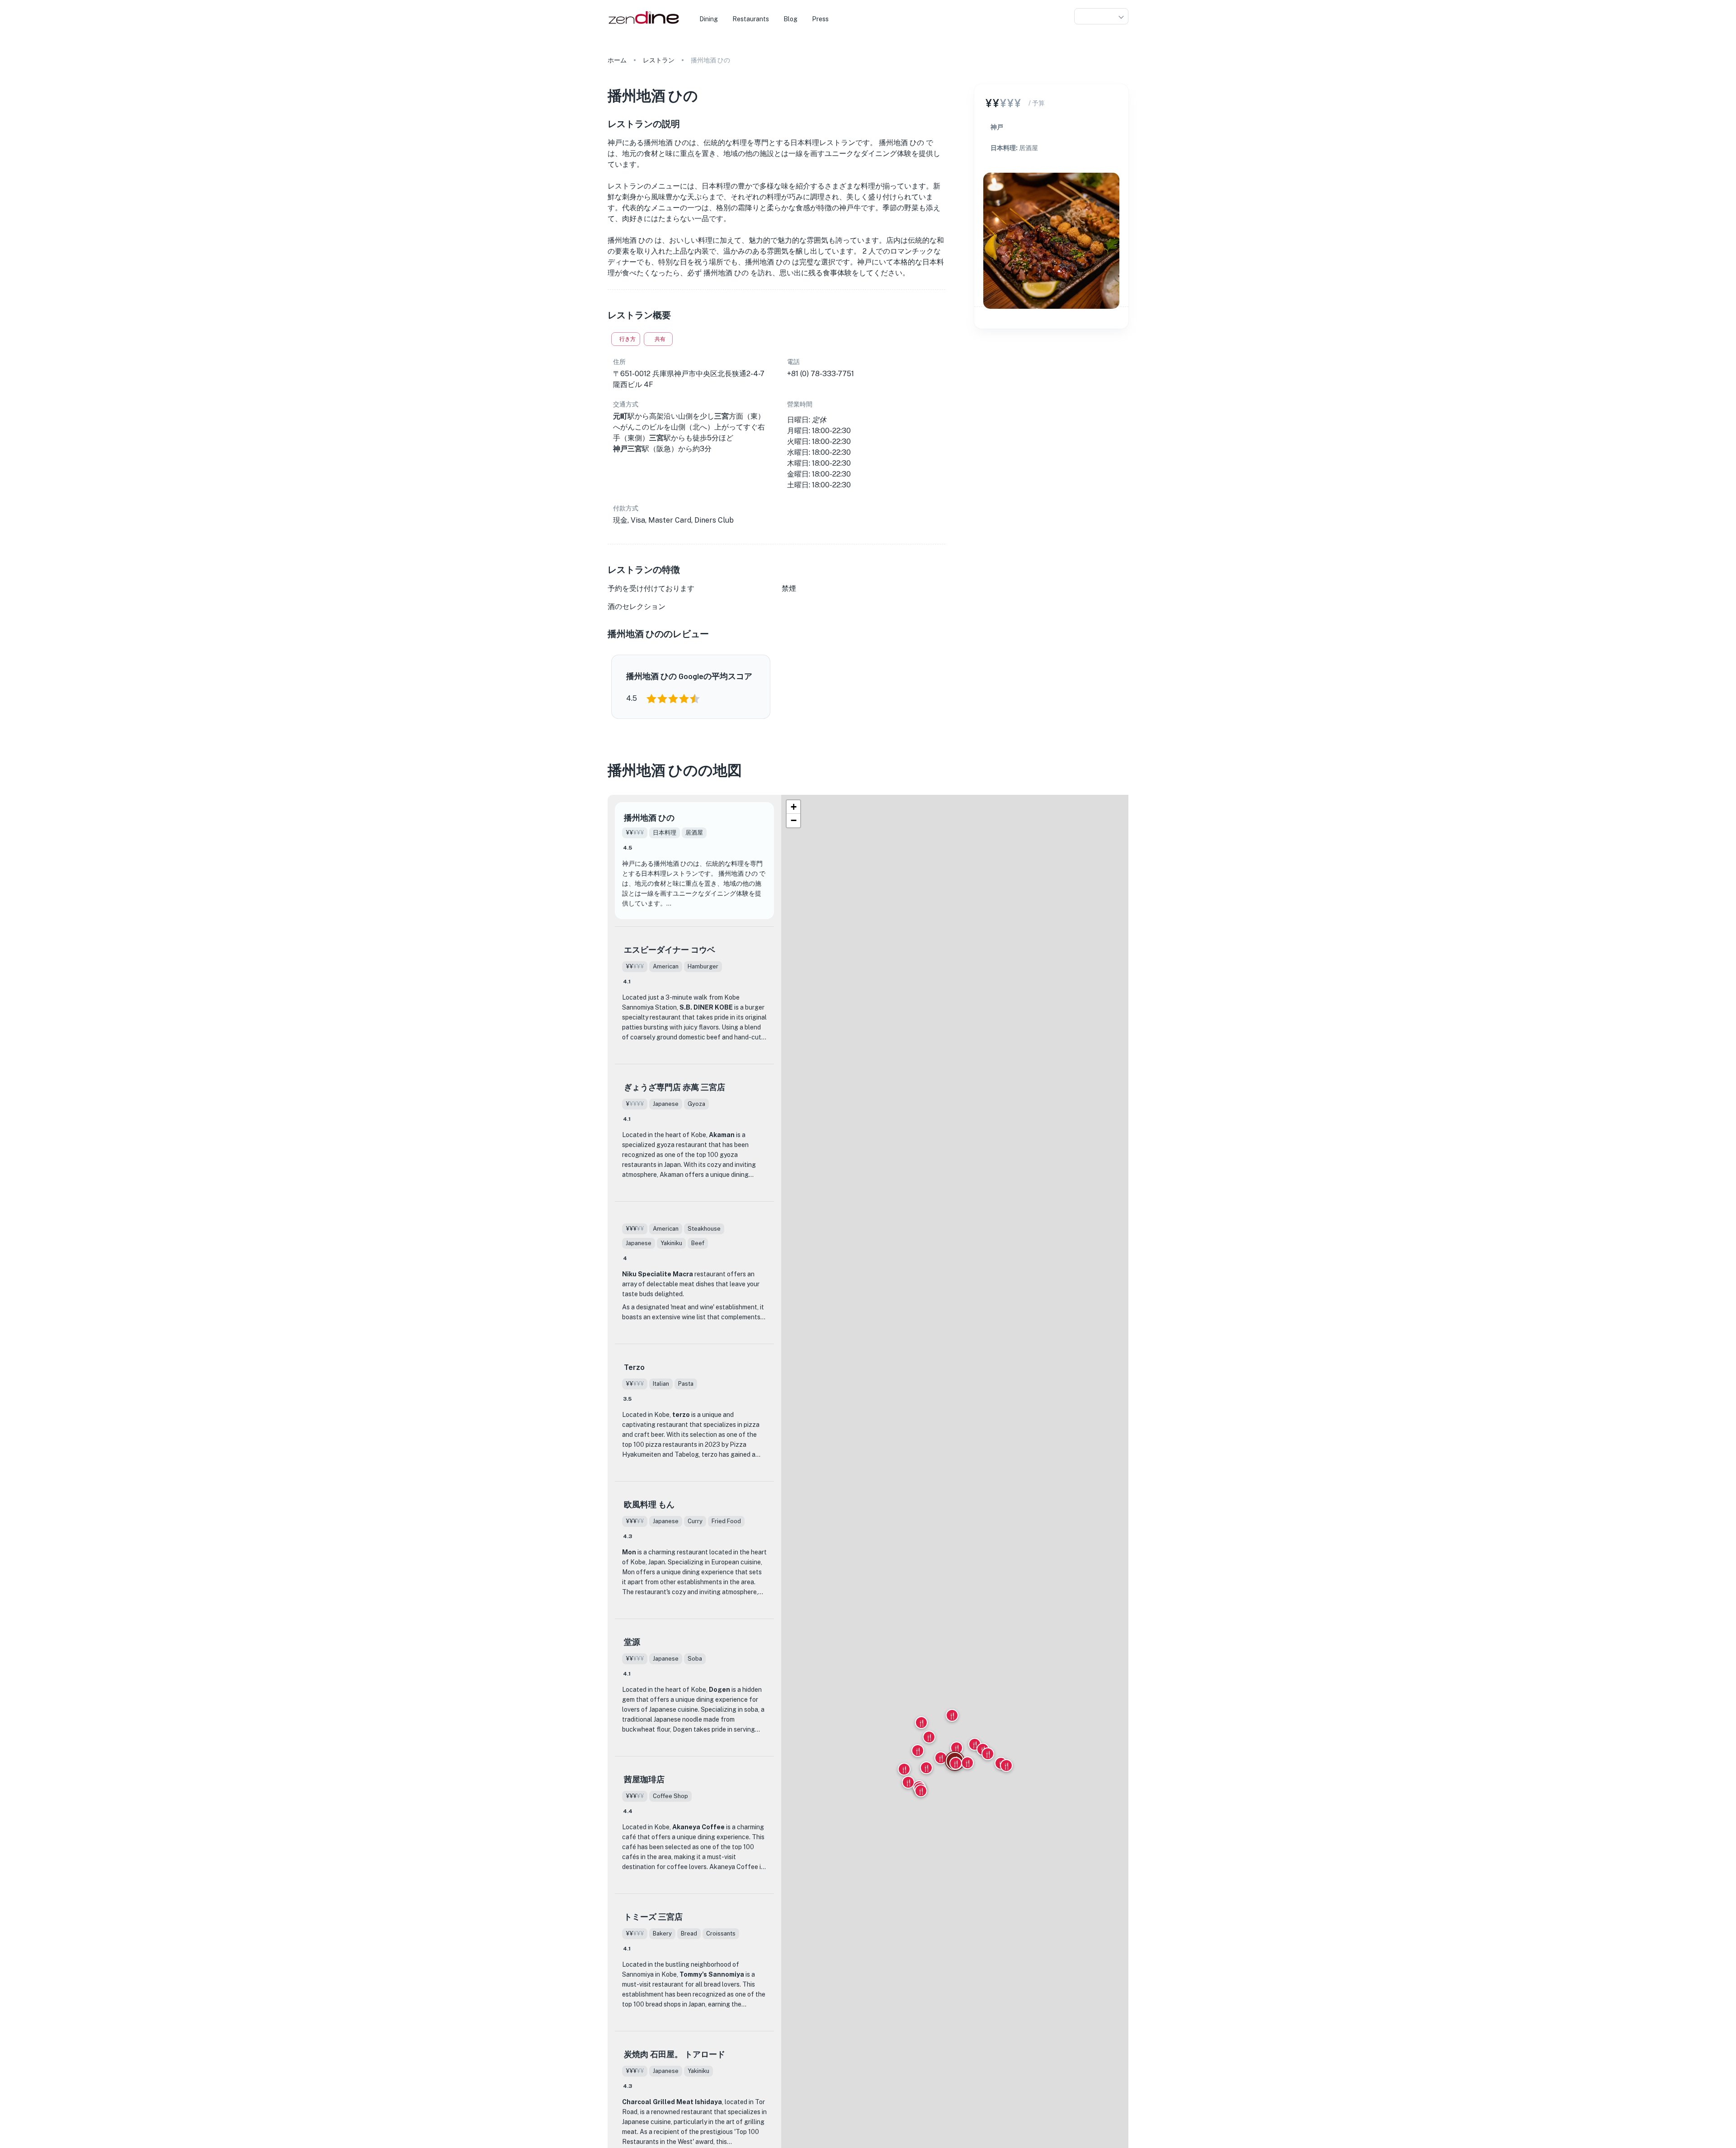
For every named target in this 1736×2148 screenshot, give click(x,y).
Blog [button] (790, 19)
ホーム (617, 60)
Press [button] (820, 19)
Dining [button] (709, 19)
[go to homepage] (643, 24)
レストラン (659, 60)
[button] (1101, 17)
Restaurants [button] (751, 19)
